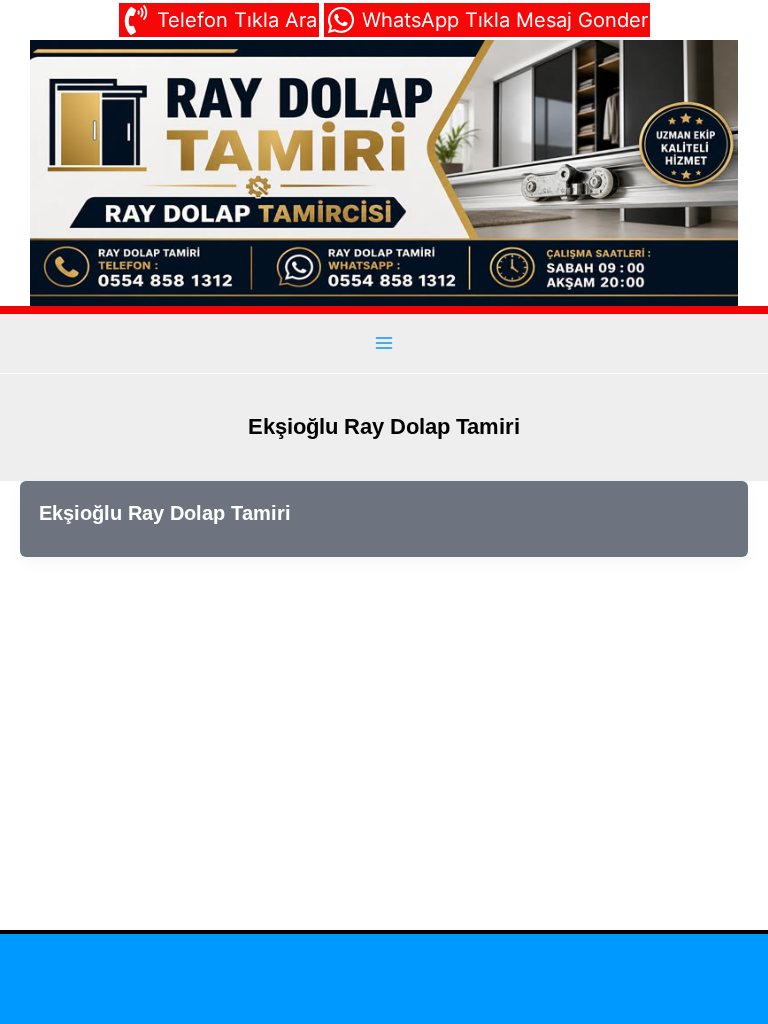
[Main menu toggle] (383, 342)
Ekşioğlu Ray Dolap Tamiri (165, 513)
